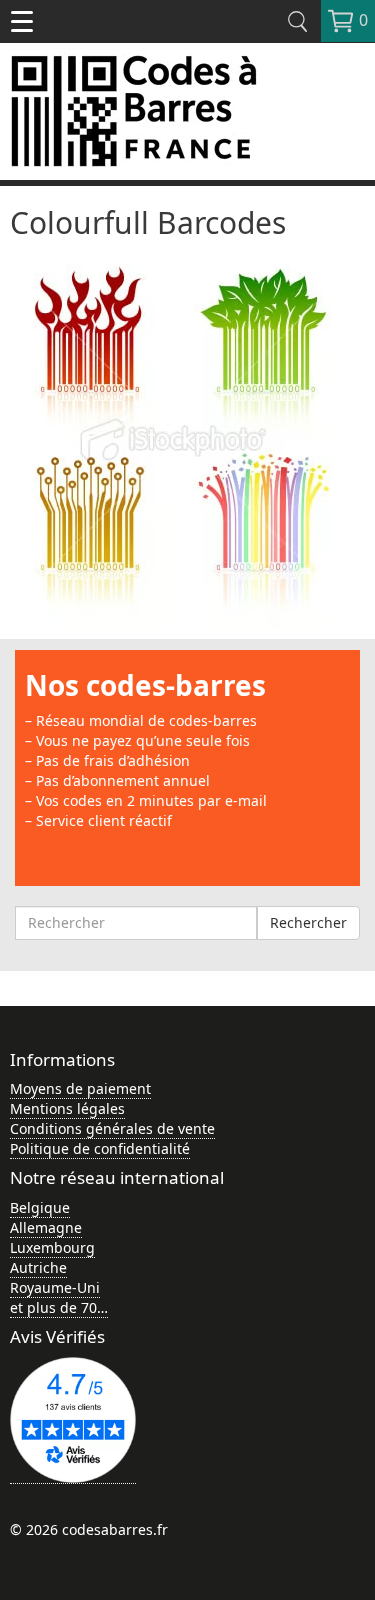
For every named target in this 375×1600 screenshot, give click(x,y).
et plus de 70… (59, 1307)
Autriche (38, 1267)
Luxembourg (52, 1247)
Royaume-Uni (55, 1287)
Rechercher (308, 922)
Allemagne (46, 1227)
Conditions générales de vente (112, 1128)
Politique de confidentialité (100, 1148)
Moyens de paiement (80, 1088)
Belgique (40, 1207)
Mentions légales (67, 1108)
